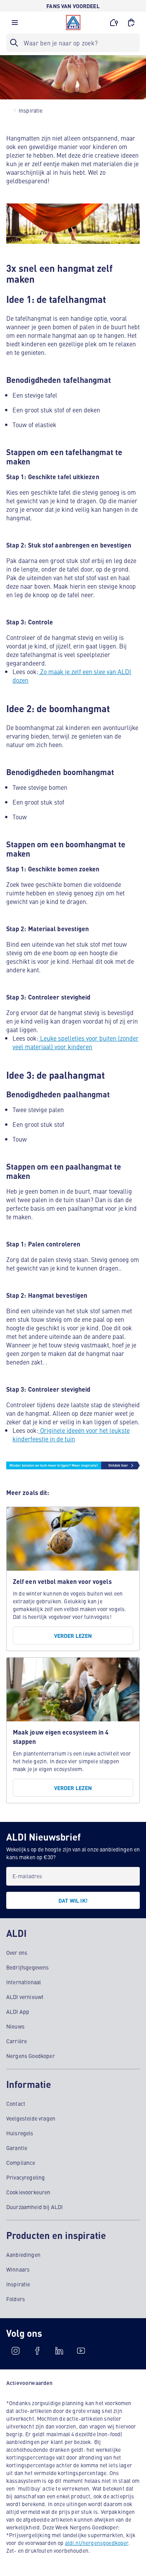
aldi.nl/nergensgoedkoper (97, 2543)
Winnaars (18, 2269)
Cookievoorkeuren (28, 2192)
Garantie (17, 2148)
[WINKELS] (114, 23)
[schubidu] (37, 2351)
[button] (15, 24)
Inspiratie (18, 2284)
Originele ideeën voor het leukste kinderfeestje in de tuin (71, 1434)
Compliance (21, 2162)
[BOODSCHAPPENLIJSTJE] (131, 23)
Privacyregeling (26, 2177)
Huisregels (20, 2133)
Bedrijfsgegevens (28, 1967)
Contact (16, 2103)
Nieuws (15, 2026)
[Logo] (73, 23)
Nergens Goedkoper (31, 2056)
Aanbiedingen (23, 2254)
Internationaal (24, 1982)
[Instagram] (16, 2351)
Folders (16, 2299)
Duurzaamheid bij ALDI (34, 2207)
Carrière (17, 2041)
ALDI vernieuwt (25, 1997)
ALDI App (18, 2011)
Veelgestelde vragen (31, 2118)
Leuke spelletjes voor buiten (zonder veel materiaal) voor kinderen (76, 1042)
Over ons (17, 1952)
